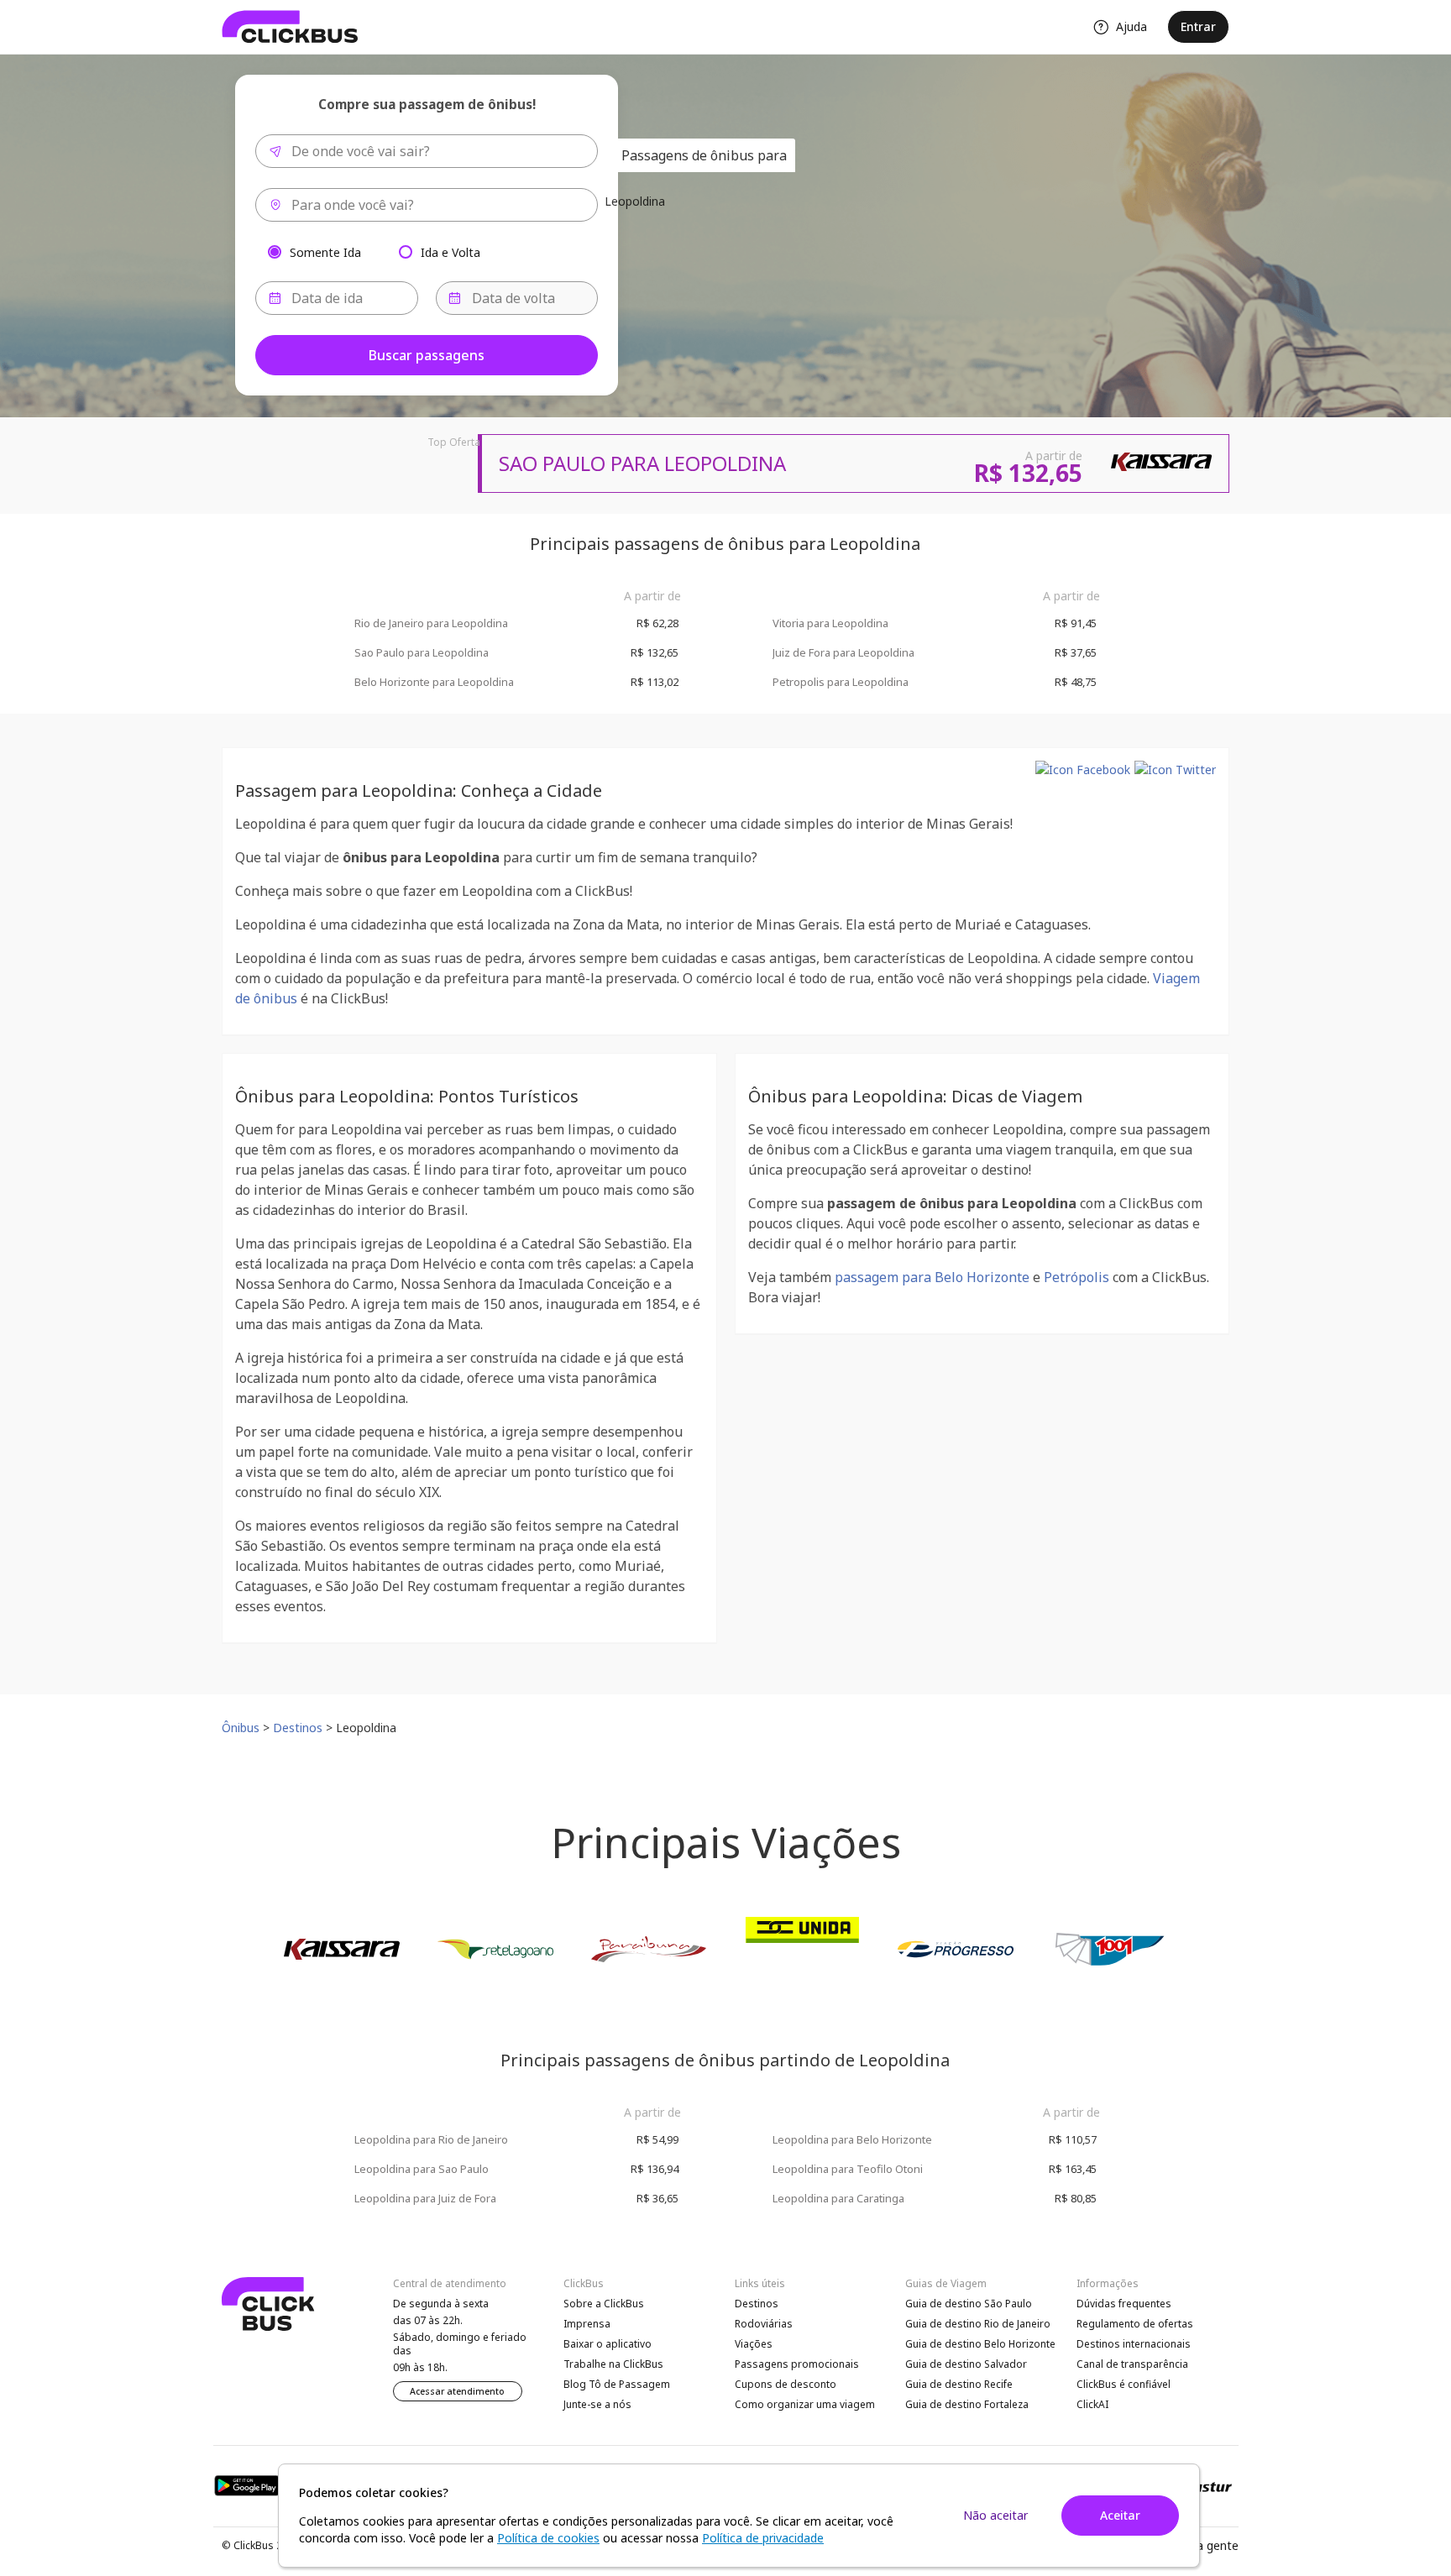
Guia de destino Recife (959, 2384)
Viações (754, 2344)
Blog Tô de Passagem (617, 2384)
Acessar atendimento (457, 2391)
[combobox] (427, 151)
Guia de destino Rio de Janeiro (978, 2324)
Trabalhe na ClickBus (613, 2364)
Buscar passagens (427, 355)
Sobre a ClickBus (604, 2304)
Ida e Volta (450, 251)
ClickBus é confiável (1124, 2384)
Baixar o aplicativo (608, 2344)
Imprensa (587, 2324)
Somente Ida (325, 251)
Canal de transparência (1132, 2364)
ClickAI (1092, 2404)
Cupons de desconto (786, 2384)
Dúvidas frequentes (1124, 2304)
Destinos (757, 2304)
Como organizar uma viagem (805, 2404)
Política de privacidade (763, 2538)
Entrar (1198, 26)
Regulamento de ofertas (1135, 2324)
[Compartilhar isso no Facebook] (1083, 770)
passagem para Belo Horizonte (932, 1277)
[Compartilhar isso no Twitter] (1175, 770)
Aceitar (1120, 2515)
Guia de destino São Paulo (969, 2304)
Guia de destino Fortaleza (967, 2404)
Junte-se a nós (597, 2404)
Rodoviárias (764, 2324)
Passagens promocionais (797, 2364)
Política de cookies (548, 2538)
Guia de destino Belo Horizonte (980, 2344)
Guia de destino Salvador (966, 2364)
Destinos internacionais (1134, 2344)
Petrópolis (1076, 1277)
